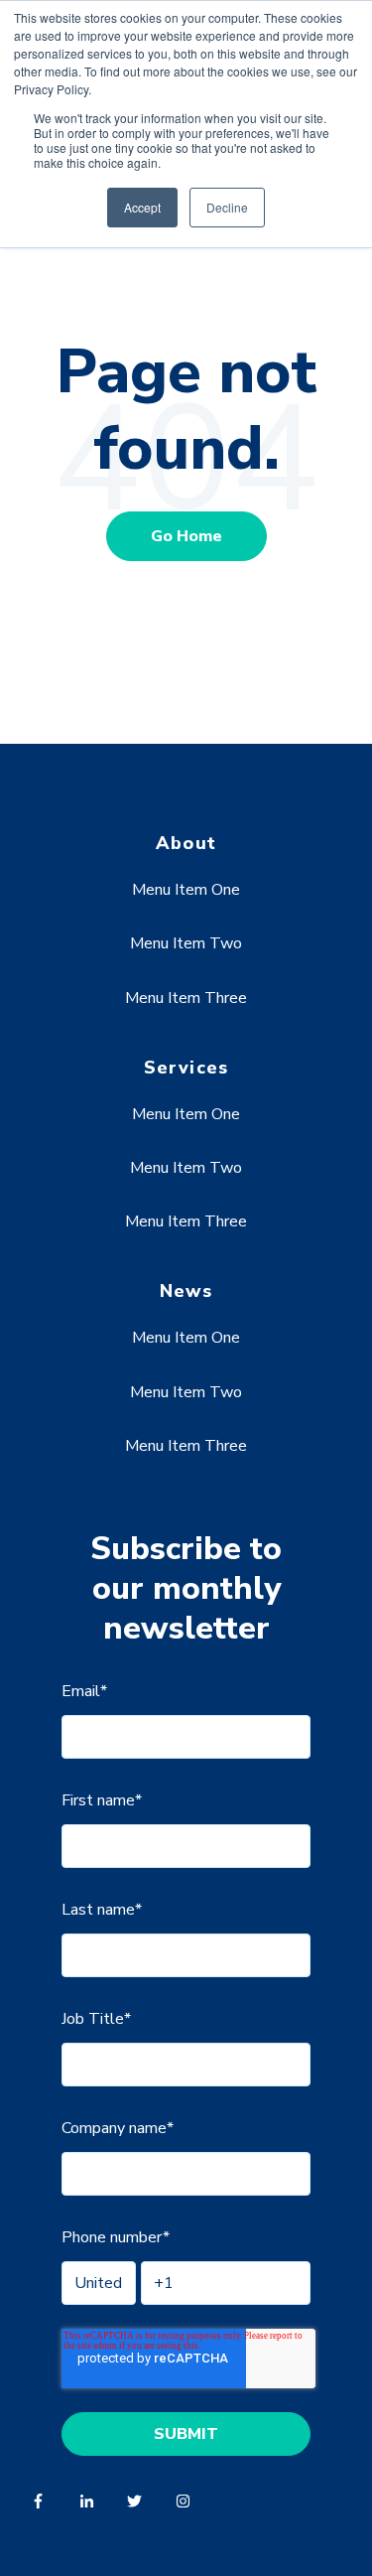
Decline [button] (227, 207)
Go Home (186, 536)
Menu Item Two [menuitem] (186, 943)
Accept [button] (142, 207)
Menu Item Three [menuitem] (186, 998)
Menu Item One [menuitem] (186, 890)
